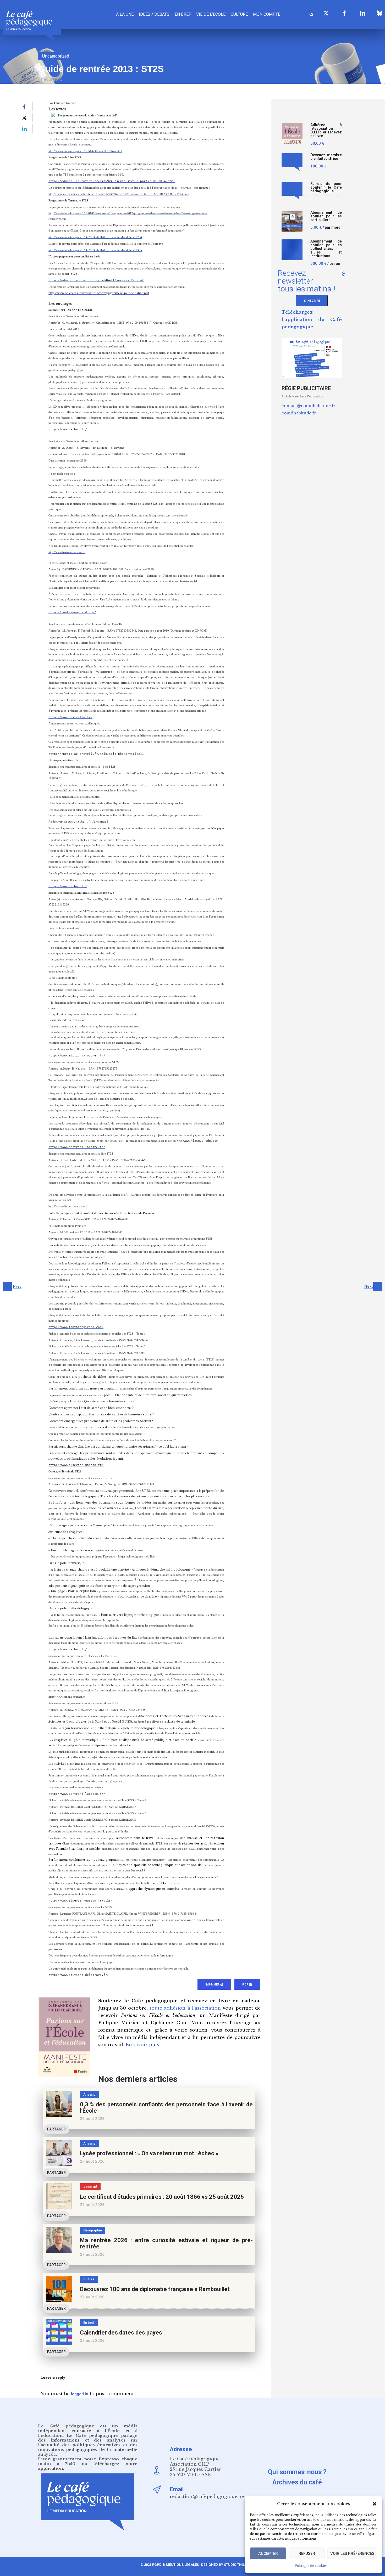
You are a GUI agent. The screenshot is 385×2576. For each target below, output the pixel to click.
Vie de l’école (211, 14)
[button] (375, 2504)
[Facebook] (344, 13)
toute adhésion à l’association (185, 2008)
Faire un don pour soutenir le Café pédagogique (326, 187)
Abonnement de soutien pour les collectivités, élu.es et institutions (326, 249)
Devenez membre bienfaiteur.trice (326, 157)
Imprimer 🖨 (214, 1985)
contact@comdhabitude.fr (309, 406)
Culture (239, 14)
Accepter (268, 2553)
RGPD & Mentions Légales (175, 2565)
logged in (80, 2394)
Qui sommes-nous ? (297, 2472)
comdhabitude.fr (299, 413)
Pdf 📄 (247, 1985)
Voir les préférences (352, 2553)
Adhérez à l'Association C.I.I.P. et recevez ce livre (326, 130)
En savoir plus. (143, 2045)
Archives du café (297, 2482)
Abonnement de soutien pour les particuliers (326, 216)
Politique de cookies (311, 2566)
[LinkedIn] (363, 13)
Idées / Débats (154, 14)
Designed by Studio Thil (222, 2565)
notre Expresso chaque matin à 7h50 (88, 2461)
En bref (183, 14)
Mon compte (267, 14)
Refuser (307, 2553)
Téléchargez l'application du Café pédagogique (312, 320)
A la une (125, 14)
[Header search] (311, 14)
